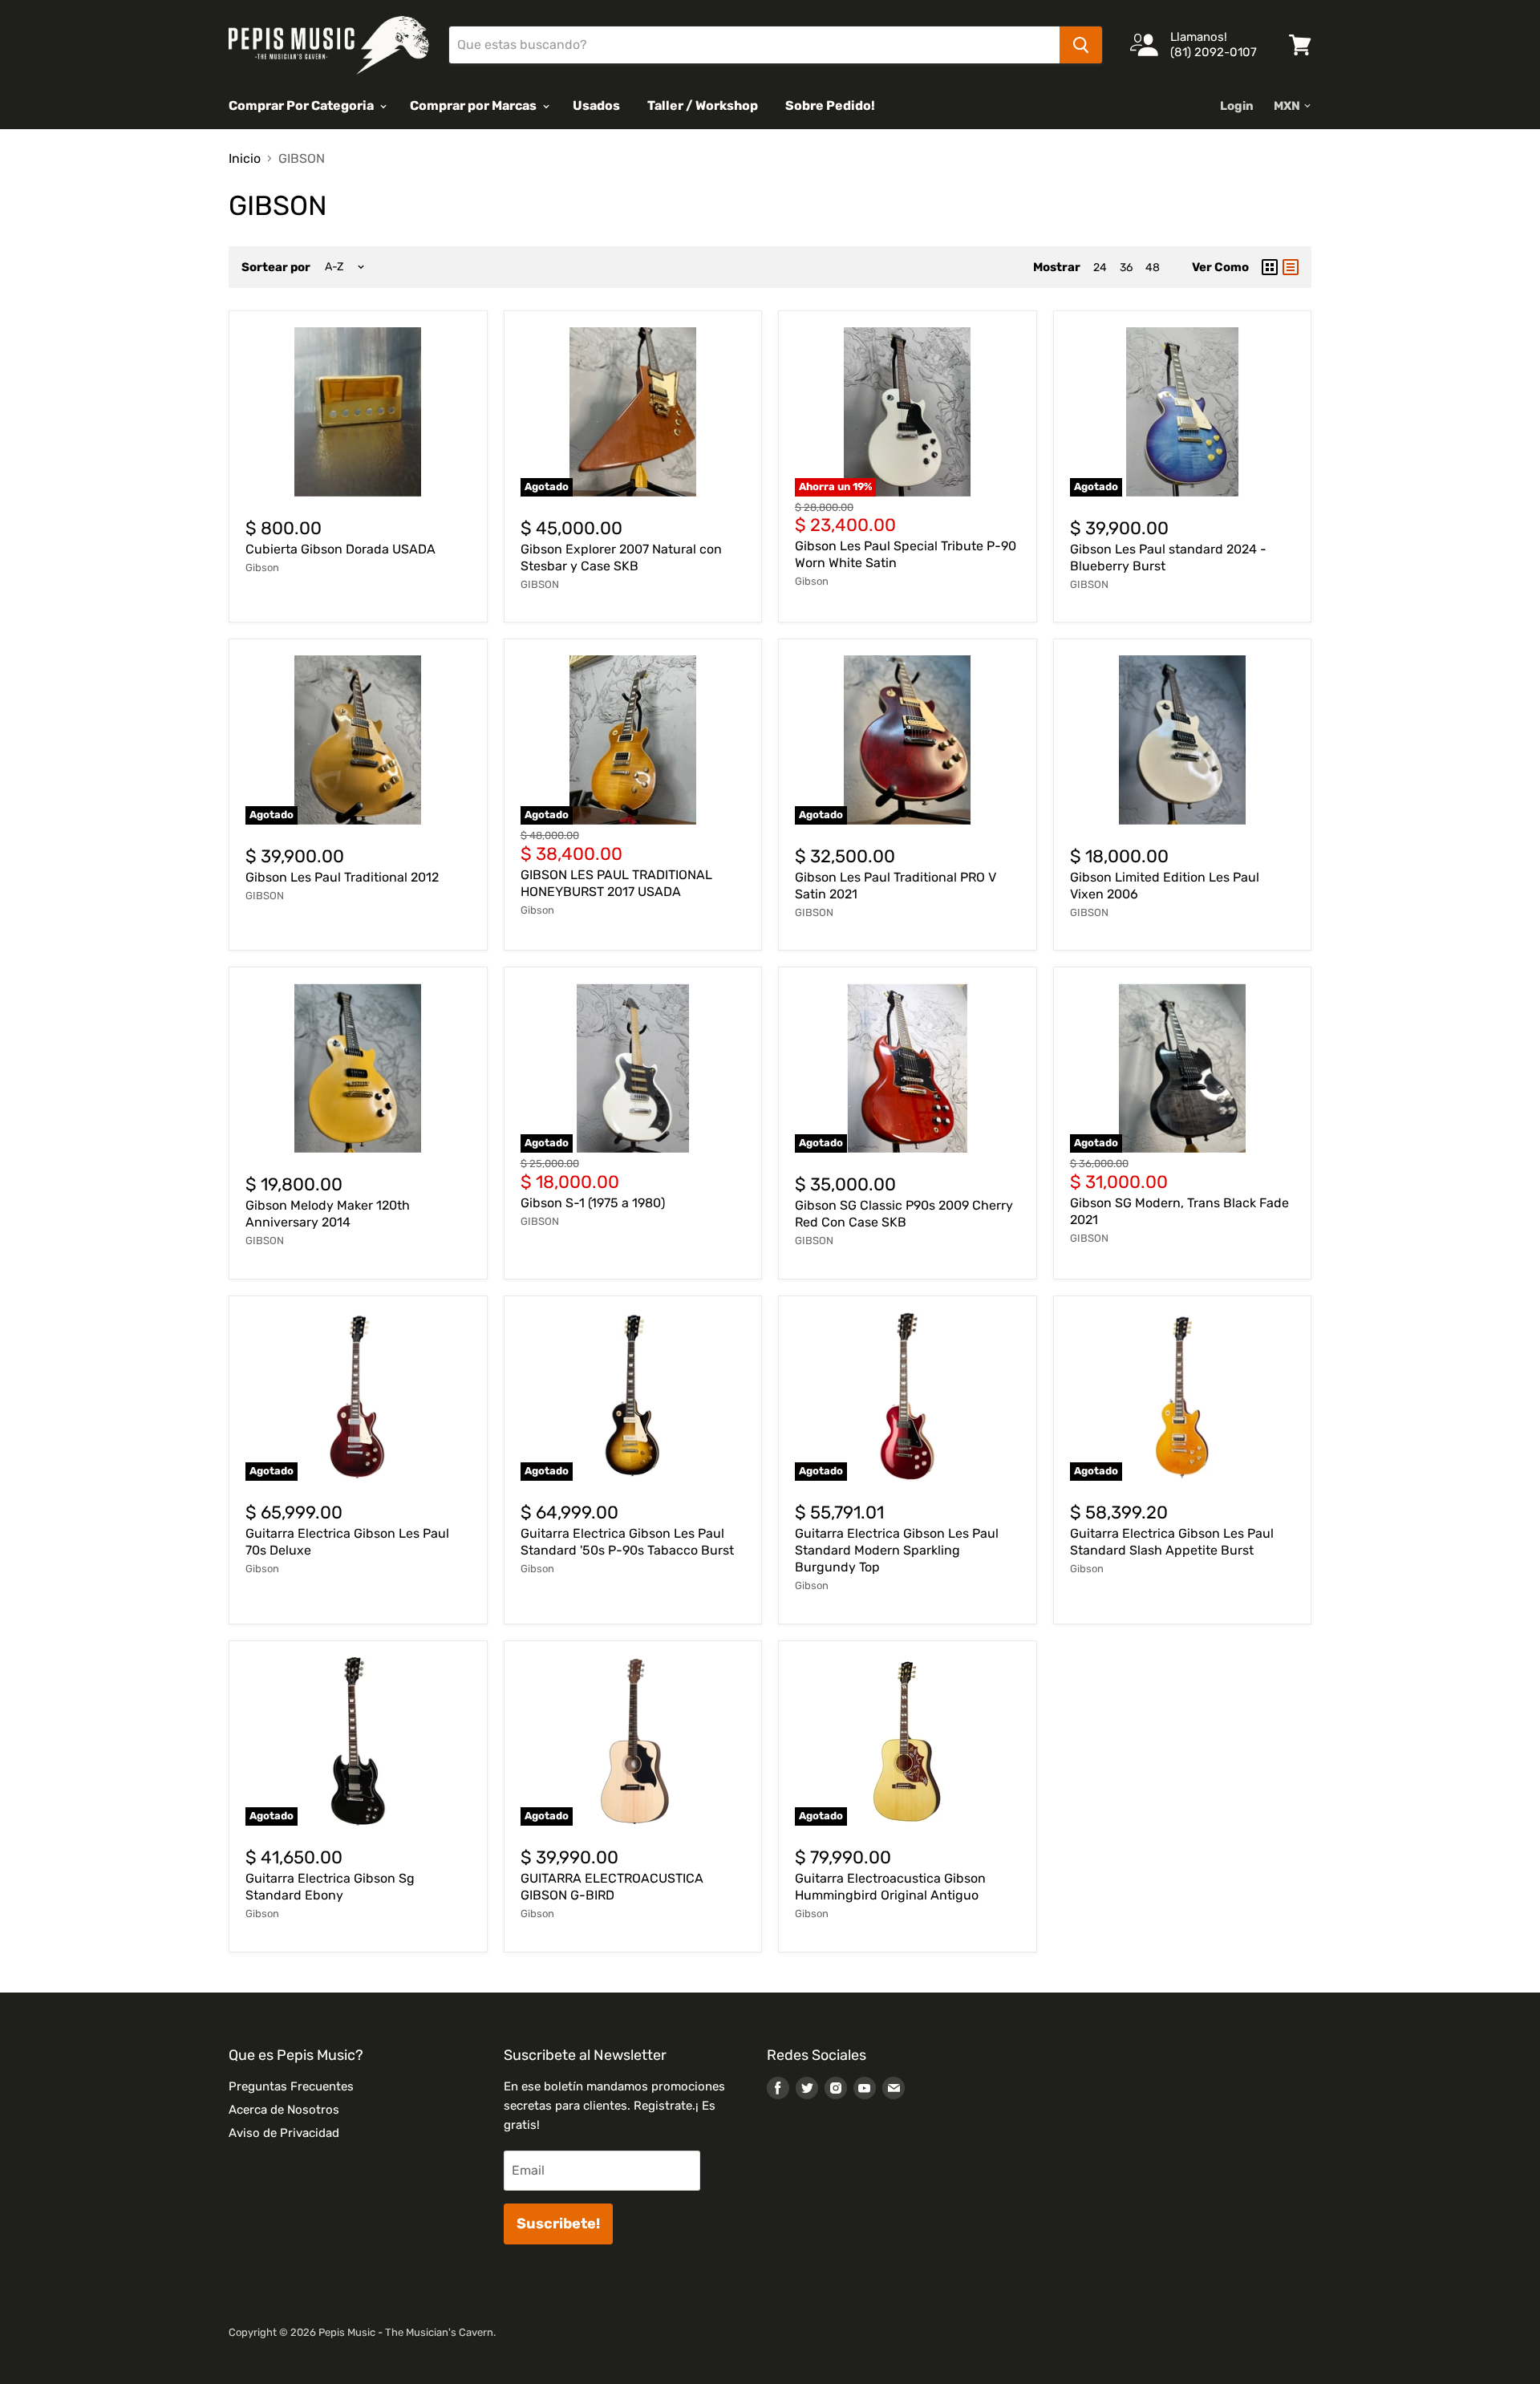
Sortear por (276, 268)
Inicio (245, 159)
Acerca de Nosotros (284, 2110)
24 (1100, 268)
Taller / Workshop (703, 105)
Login (1237, 106)
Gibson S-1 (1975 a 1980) (593, 1203)
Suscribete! (558, 2224)
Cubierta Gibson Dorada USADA (340, 549)
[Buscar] (1081, 45)
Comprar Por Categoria (302, 105)
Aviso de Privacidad (284, 2133)
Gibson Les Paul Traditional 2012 (342, 877)
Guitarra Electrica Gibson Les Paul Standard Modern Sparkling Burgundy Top (897, 1550)
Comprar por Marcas (474, 105)
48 (1153, 268)
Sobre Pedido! (830, 105)
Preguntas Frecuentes (291, 2086)
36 (1126, 268)
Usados (596, 105)
